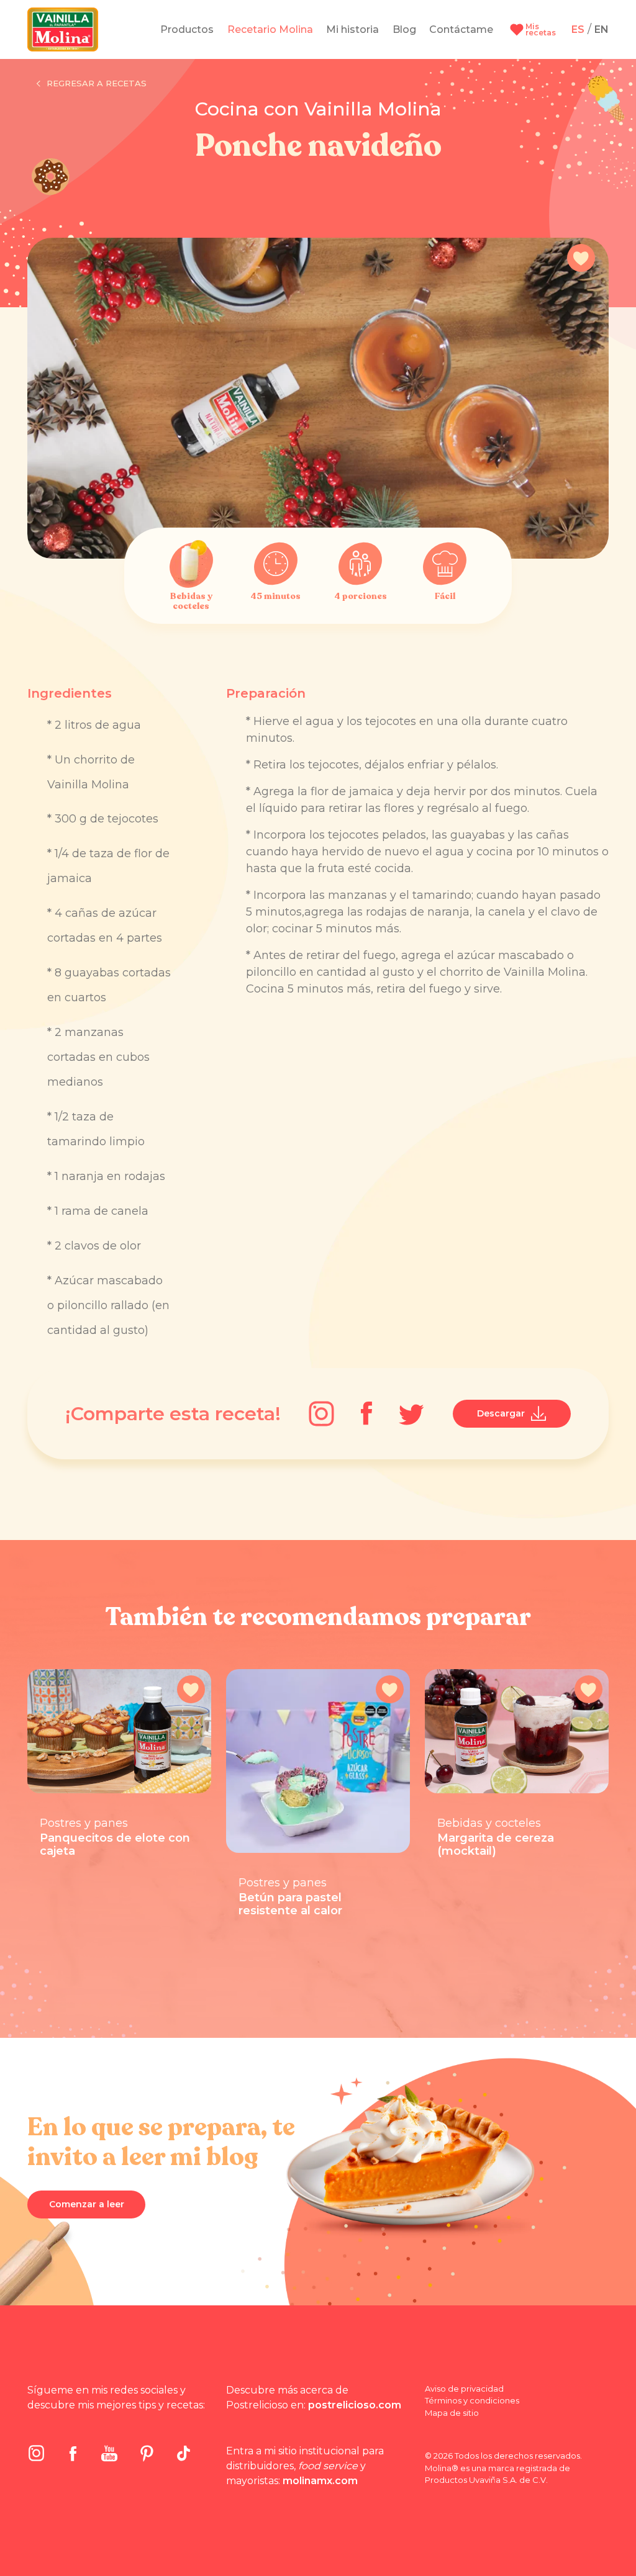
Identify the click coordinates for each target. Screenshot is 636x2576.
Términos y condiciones (472, 2400)
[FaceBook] (366, 1413)
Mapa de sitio (452, 2413)
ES (578, 29)
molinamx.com (320, 2481)
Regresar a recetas (97, 83)
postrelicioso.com (355, 2405)
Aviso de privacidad (464, 2389)
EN (602, 29)
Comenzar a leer (87, 2204)
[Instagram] (321, 1414)
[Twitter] (411, 1414)
